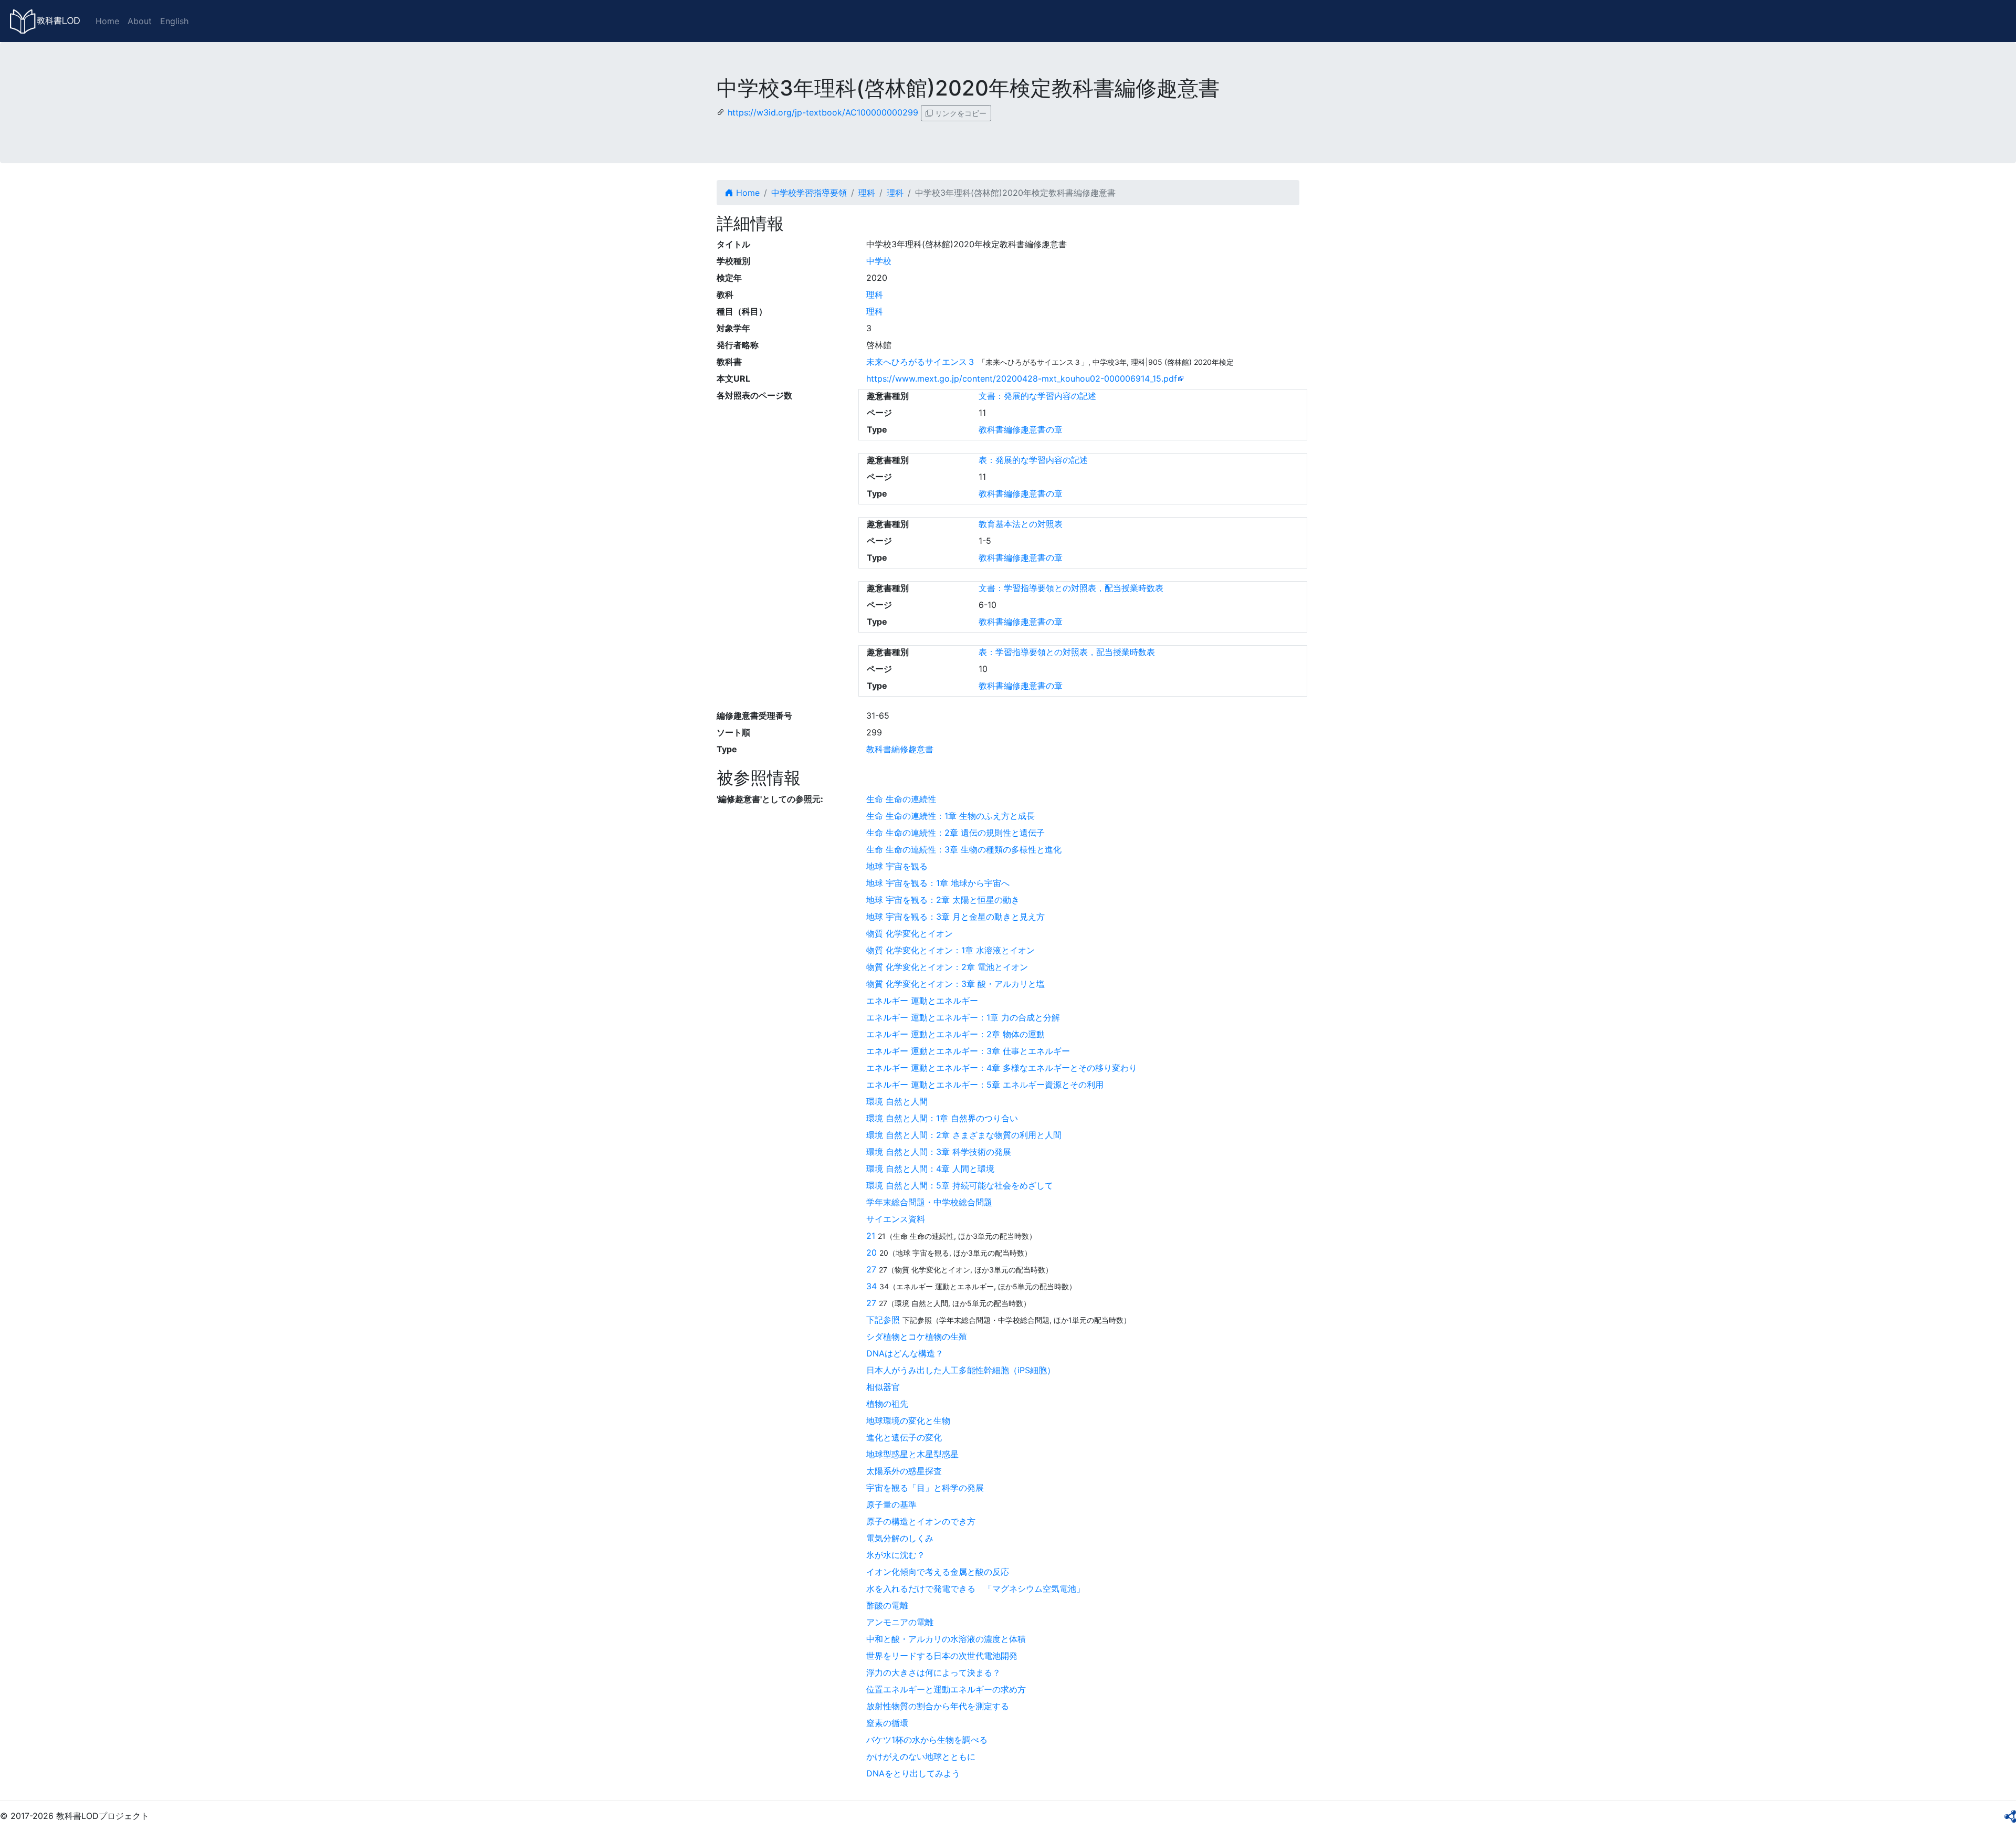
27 (871, 1269)
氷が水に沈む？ (896, 1555)
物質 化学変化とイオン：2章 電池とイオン (947, 967)
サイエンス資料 (896, 1219)
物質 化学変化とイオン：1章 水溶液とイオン (951, 950)
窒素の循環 (887, 1723)
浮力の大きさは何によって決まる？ (933, 1672)
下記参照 (883, 1320)
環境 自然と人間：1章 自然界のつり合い (942, 1118)
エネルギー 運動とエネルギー (922, 1001)
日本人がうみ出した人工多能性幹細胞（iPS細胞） (961, 1370)
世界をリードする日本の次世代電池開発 (942, 1656)
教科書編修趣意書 (900, 749)
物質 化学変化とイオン (910, 933)
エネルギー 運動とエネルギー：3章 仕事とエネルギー (968, 1051)
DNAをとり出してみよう (913, 1773)
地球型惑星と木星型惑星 (912, 1454)
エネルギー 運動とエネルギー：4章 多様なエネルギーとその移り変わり (1002, 1068)
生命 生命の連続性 (901, 799)
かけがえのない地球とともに (921, 1756)
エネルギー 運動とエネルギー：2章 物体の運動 (955, 1034)
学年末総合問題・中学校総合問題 (929, 1202)
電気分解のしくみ (900, 1538)
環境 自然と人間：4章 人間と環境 (930, 1169)
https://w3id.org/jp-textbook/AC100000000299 (823, 112)
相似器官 (883, 1387)
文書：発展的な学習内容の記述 (1037, 396)
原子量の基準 (891, 1504)
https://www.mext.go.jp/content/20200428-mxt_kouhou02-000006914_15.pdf (1022, 378)
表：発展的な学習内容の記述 (1033, 460)
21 (871, 1236)
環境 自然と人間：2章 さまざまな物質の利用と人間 (964, 1135)
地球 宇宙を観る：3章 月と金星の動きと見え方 (955, 917)
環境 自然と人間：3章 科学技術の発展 (939, 1152)
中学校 (879, 261)
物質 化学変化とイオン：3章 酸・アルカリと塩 (955, 984)
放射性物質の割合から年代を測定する (938, 1706)
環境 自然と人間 (897, 1101)
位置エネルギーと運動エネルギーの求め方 (946, 1689)
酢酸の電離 (887, 1605)
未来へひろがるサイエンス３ (921, 362)
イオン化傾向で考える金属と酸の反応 (938, 1572)
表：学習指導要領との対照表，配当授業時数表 (1067, 652)
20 (871, 1253)
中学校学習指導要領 (809, 193)
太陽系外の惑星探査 (904, 1471)
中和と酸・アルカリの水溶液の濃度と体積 (946, 1639)
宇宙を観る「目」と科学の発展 (925, 1488)
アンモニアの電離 (900, 1622)
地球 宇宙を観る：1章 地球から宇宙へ (938, 883)
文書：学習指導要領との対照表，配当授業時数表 (1071, 588)
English (174, 21)
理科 (867, 193)
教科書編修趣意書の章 (1021, 429)
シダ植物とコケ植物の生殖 (917, 1337)
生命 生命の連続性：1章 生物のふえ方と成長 (951, 816)
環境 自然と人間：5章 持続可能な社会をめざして (960, 1185)
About (140, 21)
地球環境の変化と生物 (908, 1420)
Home (107, 21)
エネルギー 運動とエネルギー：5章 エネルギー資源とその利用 (985, 1085)
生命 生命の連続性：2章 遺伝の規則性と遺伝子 (955, 833)
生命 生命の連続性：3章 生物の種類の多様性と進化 (964, 849)
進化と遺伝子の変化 (904, 1437)
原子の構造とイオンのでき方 (921, 1521)
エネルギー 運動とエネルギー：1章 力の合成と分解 (963, 1017)
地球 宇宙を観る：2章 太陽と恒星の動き (943, 900)
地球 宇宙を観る (897, 866)
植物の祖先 (887, 1404)
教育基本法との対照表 (1021, 524)
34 (871, 1286)
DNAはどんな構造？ (905, 1353)
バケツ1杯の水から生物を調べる (927, 1740)
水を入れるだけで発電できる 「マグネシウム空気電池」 (975, 1588)
